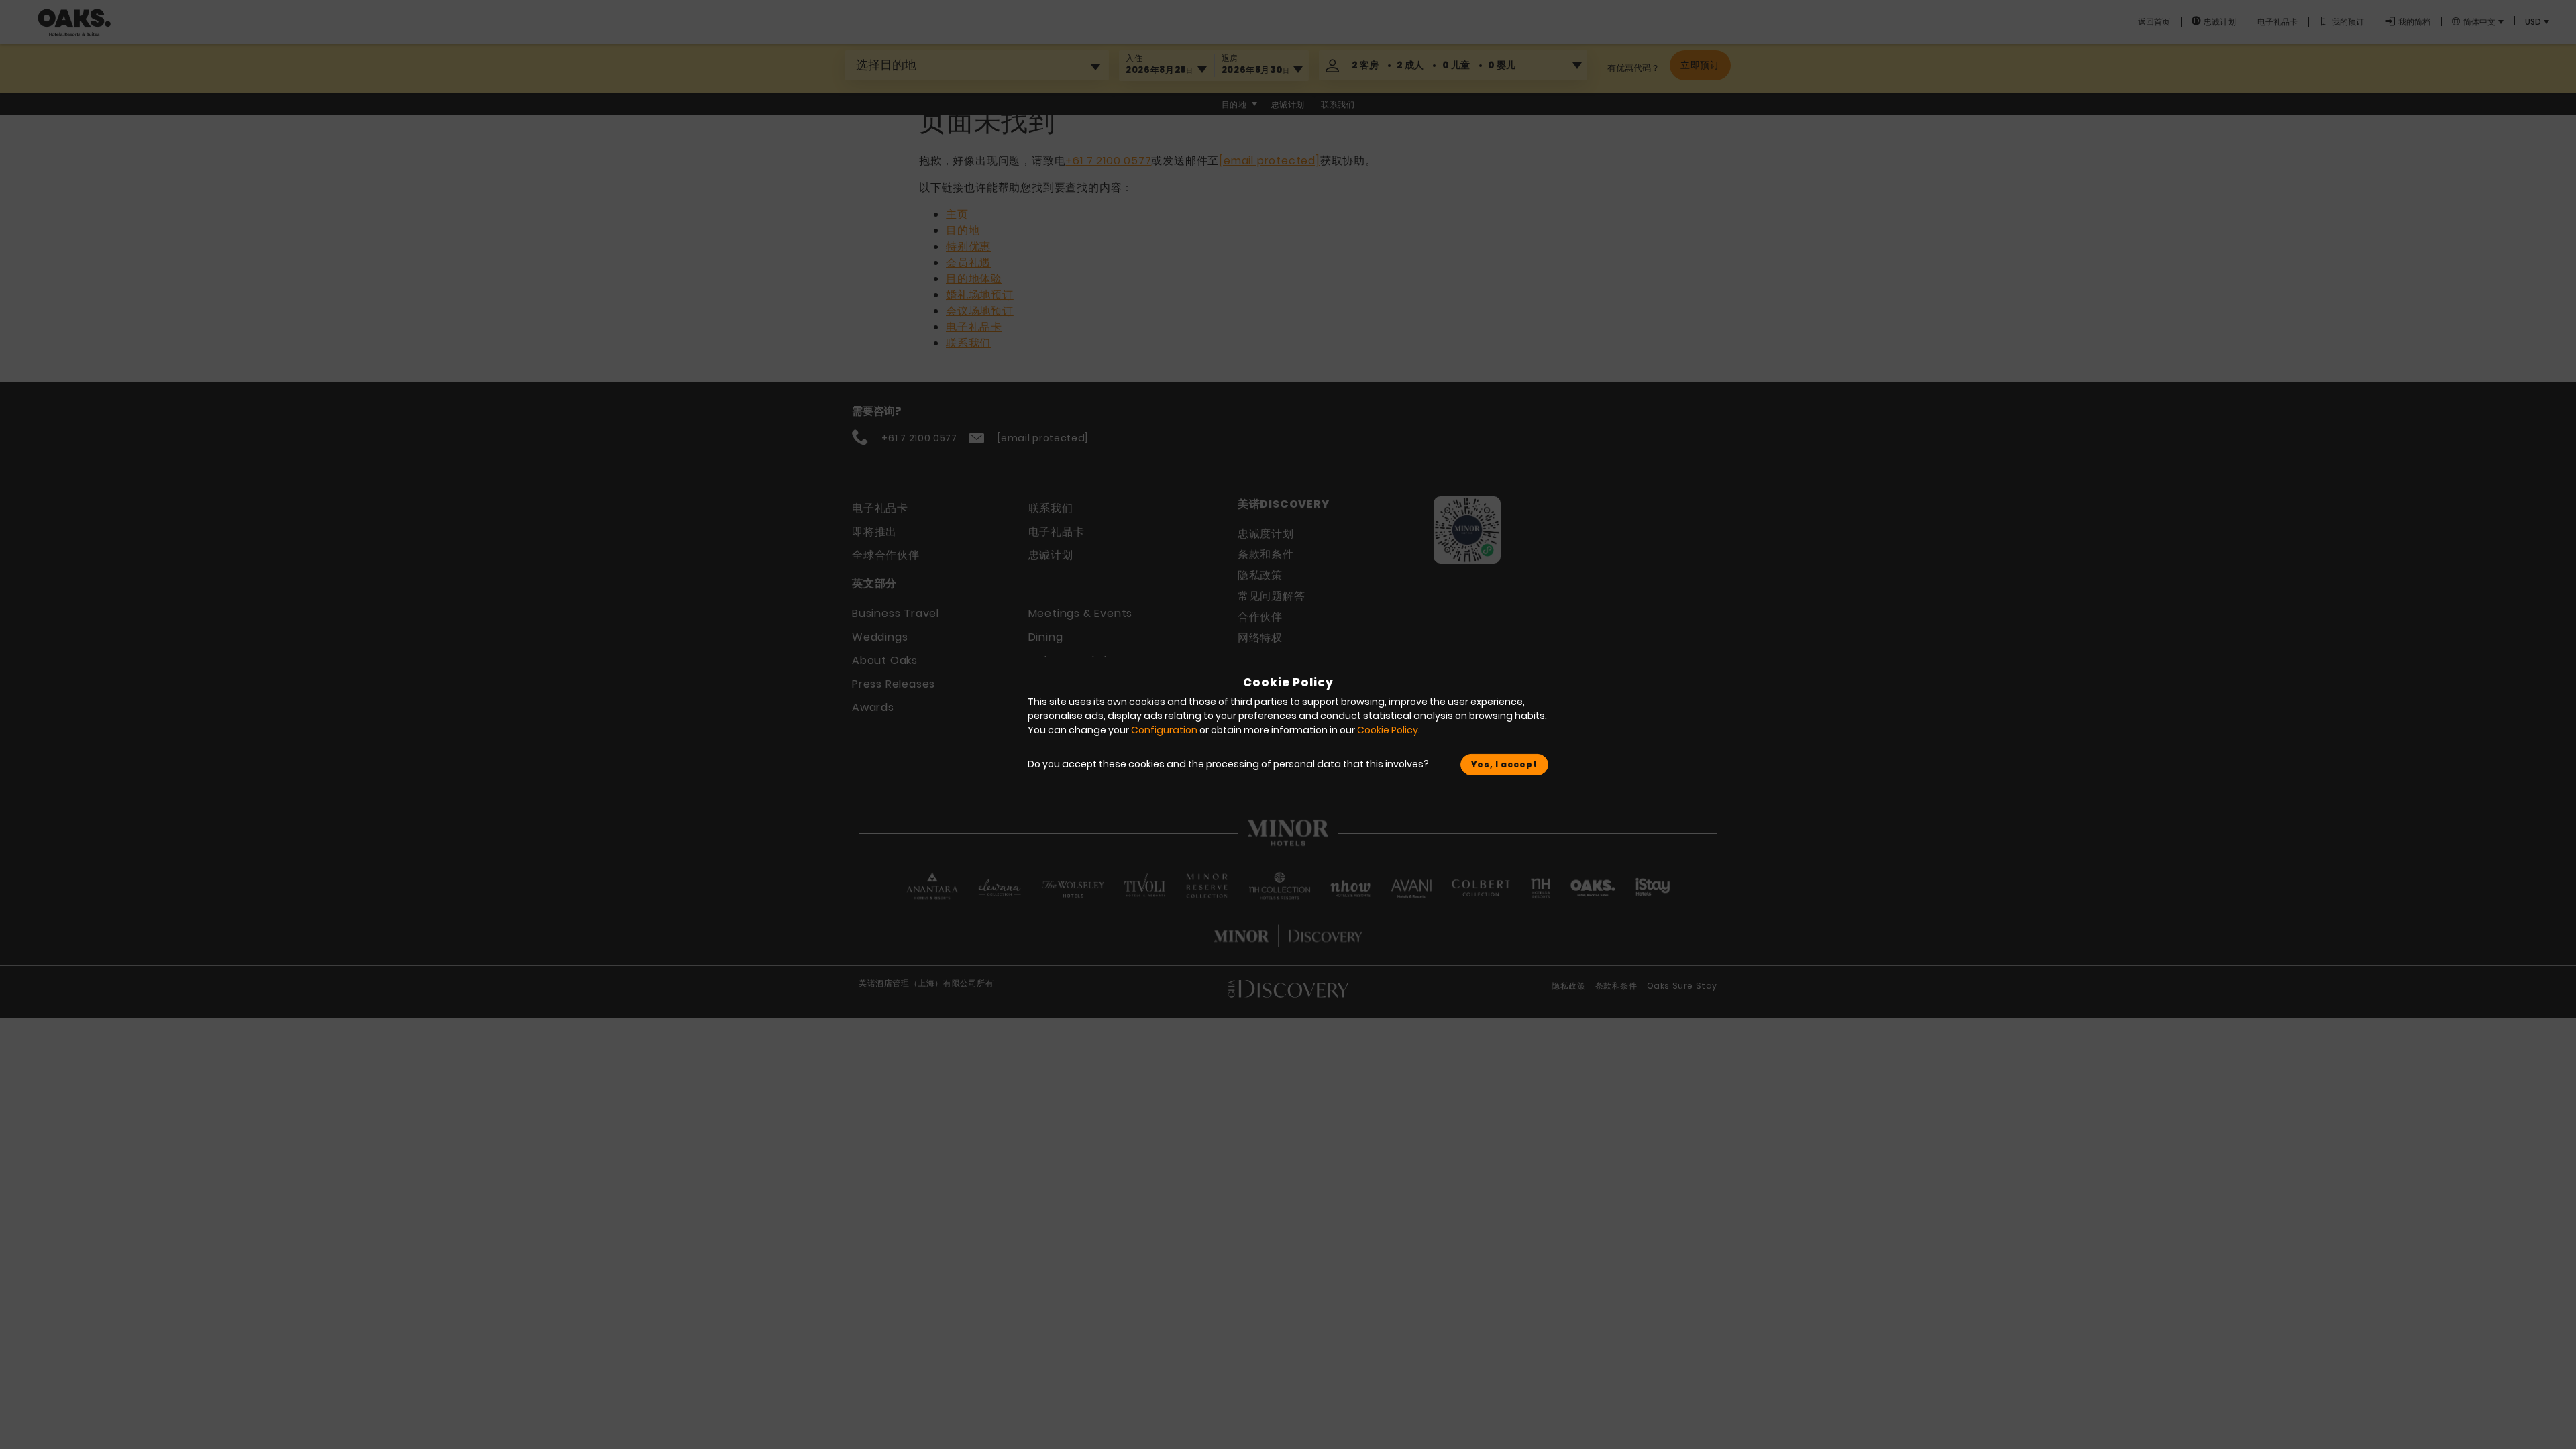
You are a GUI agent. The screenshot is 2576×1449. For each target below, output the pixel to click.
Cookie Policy (1388, 730)
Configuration (1164, 730)
